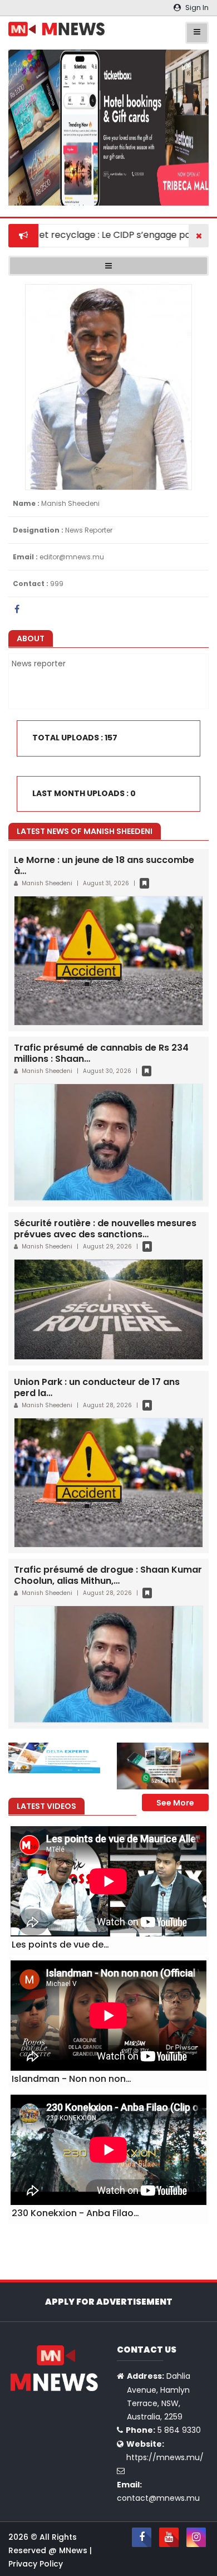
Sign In (196, 8)
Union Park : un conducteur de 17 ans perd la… (97, 1387)
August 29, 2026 (107, 1246)
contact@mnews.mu (158, 2498)
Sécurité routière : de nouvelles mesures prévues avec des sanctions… (105, 1229)
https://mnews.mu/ (165, 2457)
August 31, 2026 (106, 883)
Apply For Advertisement (109, 2302)
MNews (74, 2550)
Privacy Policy (36, 2564)
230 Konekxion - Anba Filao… (75, 2213)
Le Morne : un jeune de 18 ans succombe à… (104, 865)
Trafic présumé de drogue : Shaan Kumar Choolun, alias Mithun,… (108, 1575)
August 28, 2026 (107, 1405)
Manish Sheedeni (48, 883)
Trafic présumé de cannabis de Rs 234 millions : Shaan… (101, 1053)
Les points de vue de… (60, 1945)
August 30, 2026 (107, 1071)
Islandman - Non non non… (71, 2079)
